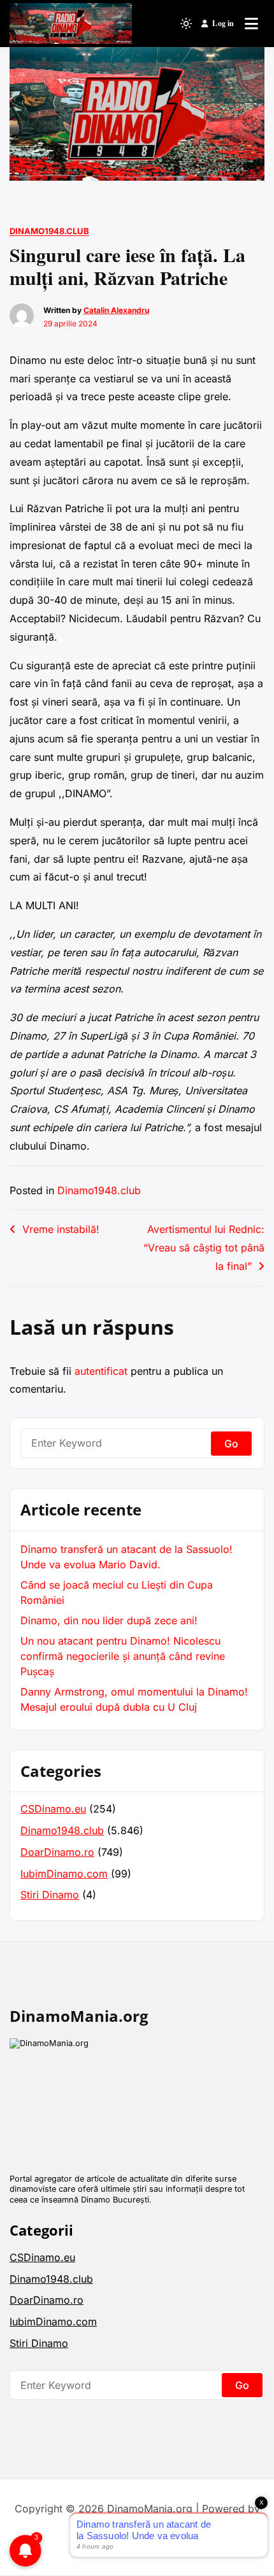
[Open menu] (251, 24)
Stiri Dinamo (50, 1895)
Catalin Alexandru (116, 310)
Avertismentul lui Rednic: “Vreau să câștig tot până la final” (204, 1248)
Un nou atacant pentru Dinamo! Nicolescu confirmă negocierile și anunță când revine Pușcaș (123, 1656)
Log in (223, 23)
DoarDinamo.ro (57, 1852)
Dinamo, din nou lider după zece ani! (109, 1620)
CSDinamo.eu (53, 1809)
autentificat (101, 1371)
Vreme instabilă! (61, 1229)
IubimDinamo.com (64, 1874)
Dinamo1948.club (49, 231)
